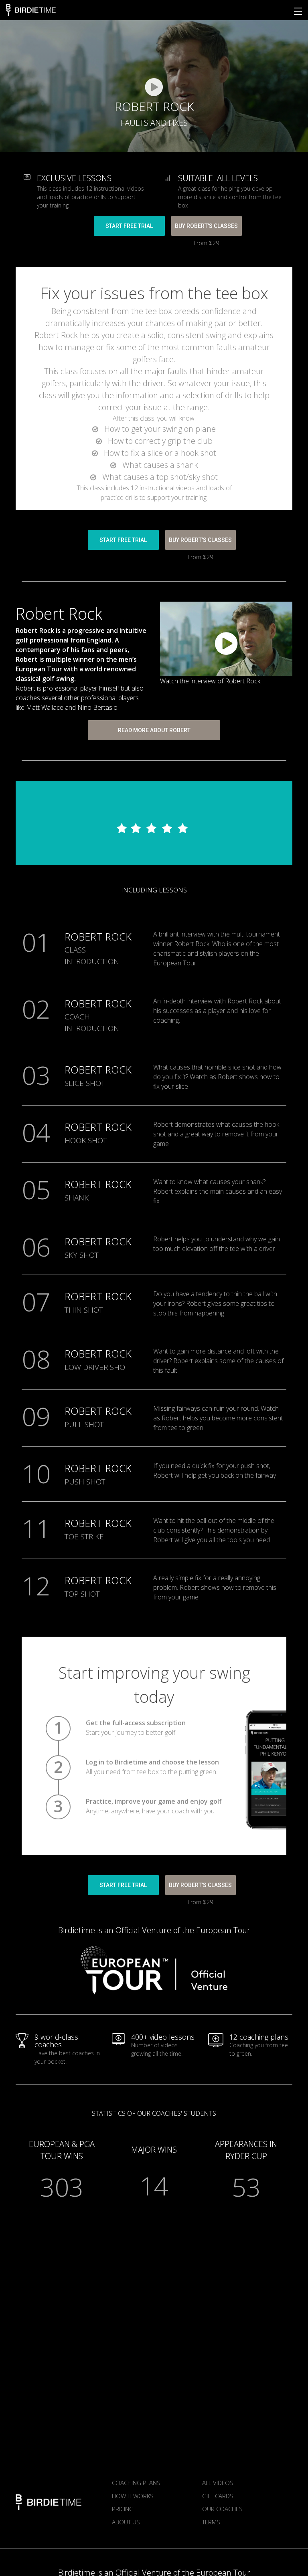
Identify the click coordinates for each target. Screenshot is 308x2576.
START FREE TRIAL (129, 226)
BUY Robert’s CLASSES (206, 226)
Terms (211, 2522)
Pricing (123, 2509)
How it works (133, 2496)
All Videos (218, 2483)
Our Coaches (222, 2509)
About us (126, 2522)
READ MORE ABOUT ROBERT (154, 730)
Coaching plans (136, 2483)
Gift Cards (218, 2496)
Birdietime (31, 10)
